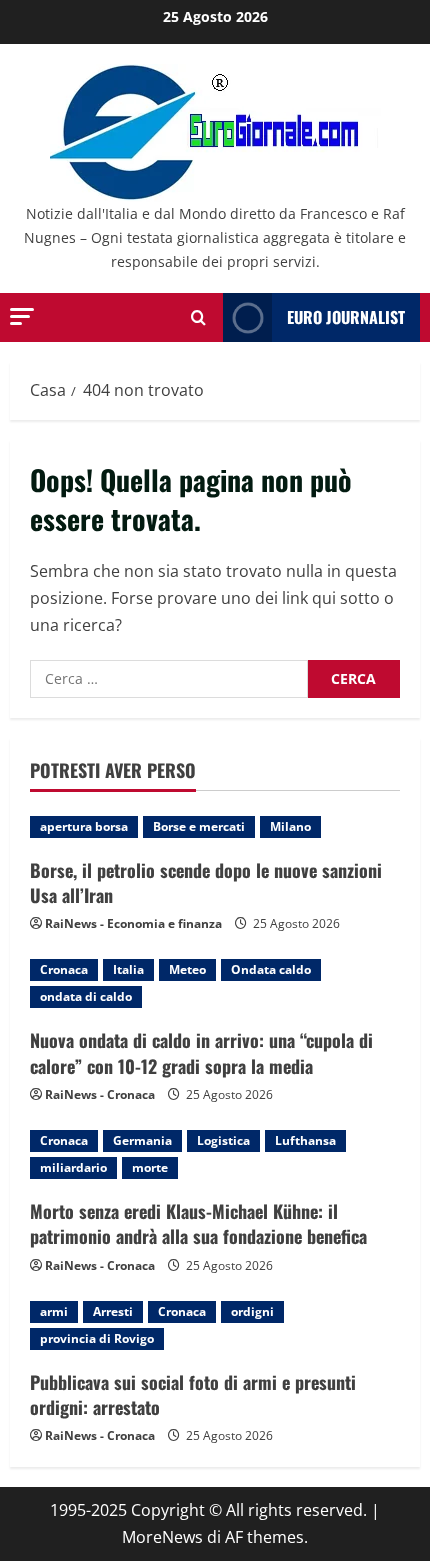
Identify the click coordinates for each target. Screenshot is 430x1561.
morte (150, 1167)
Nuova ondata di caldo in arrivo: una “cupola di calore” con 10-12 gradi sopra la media (201, 1052)
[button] (22, 316)
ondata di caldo (86, 996)
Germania (142, 1140)
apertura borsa (84, 826)
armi (54, 1311)
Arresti (113, 1311)
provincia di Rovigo (97, 1338)
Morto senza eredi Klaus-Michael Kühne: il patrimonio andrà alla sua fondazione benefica (198, 1223)
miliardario (73, 1167)
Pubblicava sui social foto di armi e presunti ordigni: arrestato (193, 1394)
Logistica (223, 1140)
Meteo (187, 969)
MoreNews (162, 1537)
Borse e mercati (199, 826)
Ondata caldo (271, 969)
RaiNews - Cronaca (100, 1094)
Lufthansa (305, 1140)
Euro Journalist (346, 317)
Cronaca (64, 969)
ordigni (252, 1311)
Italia (128, 969)
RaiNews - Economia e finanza (133, 923)
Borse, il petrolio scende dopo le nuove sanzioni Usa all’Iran (206, 882)
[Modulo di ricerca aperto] (198, 317)
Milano (290, 826)
